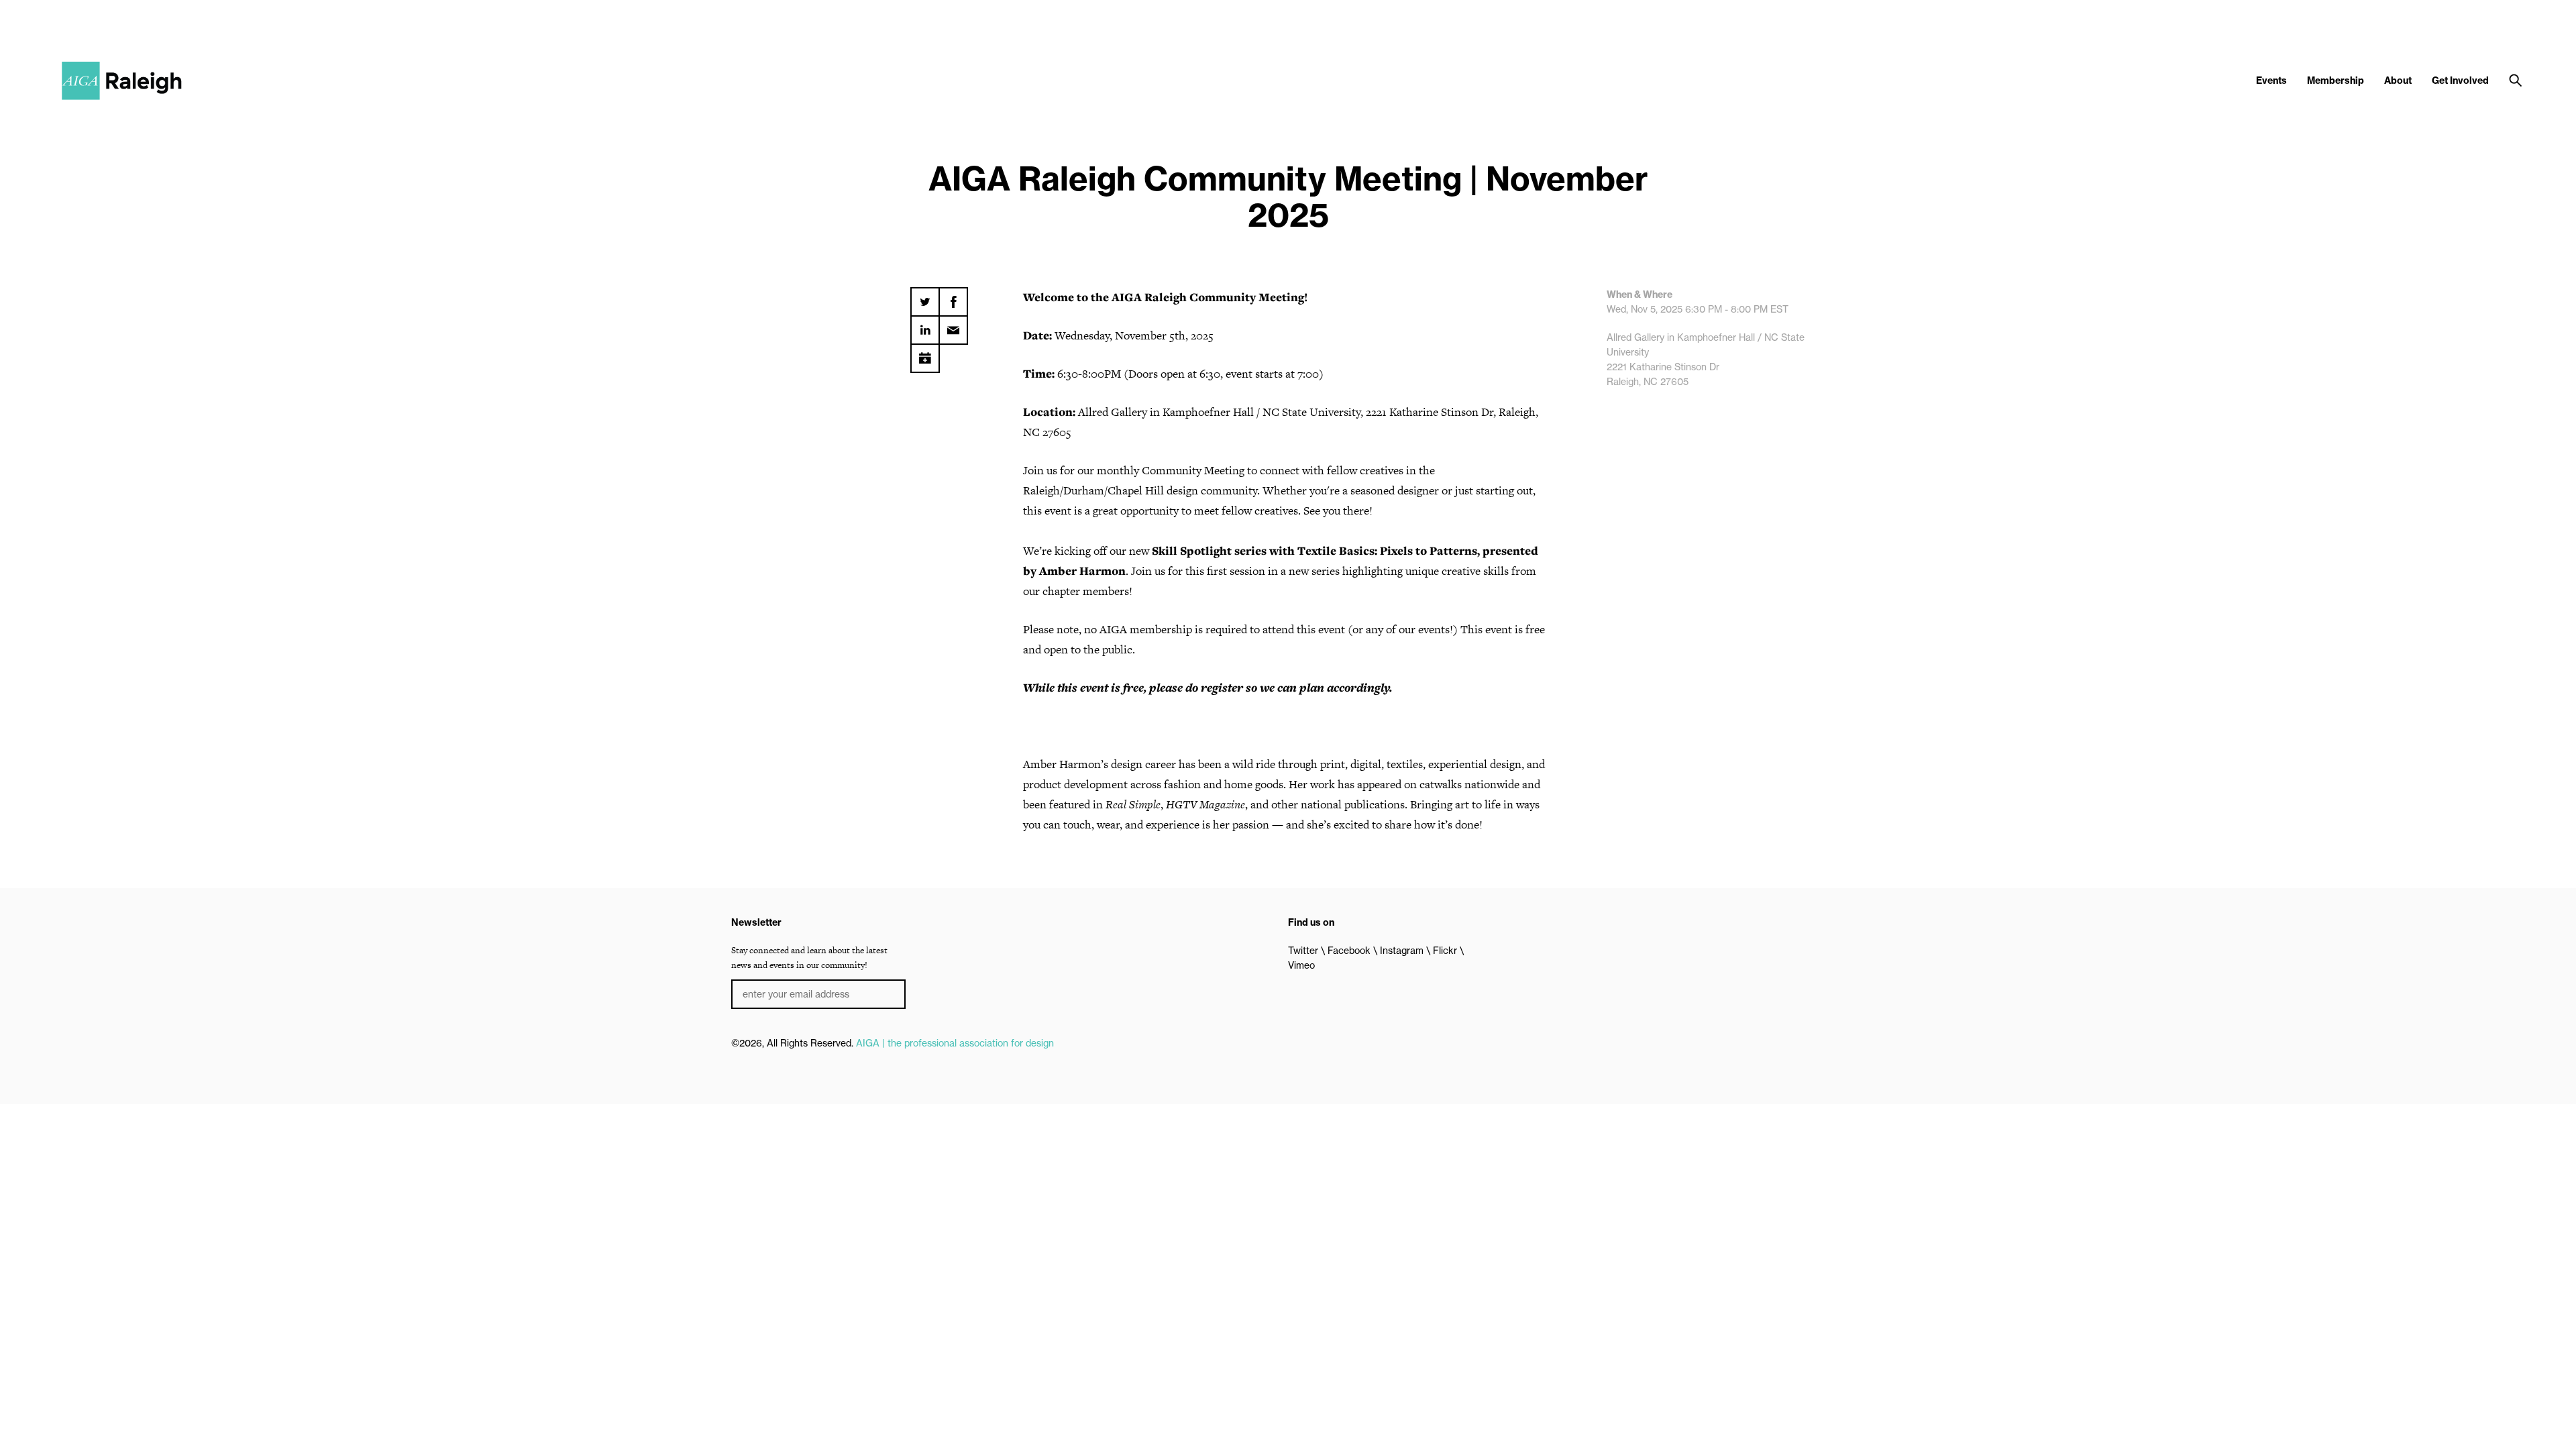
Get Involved (2460, 80)
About (2398, 80)
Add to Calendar (925, 354)
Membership (2336, 80)
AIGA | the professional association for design (955, 1043)
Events (2271, 80)
